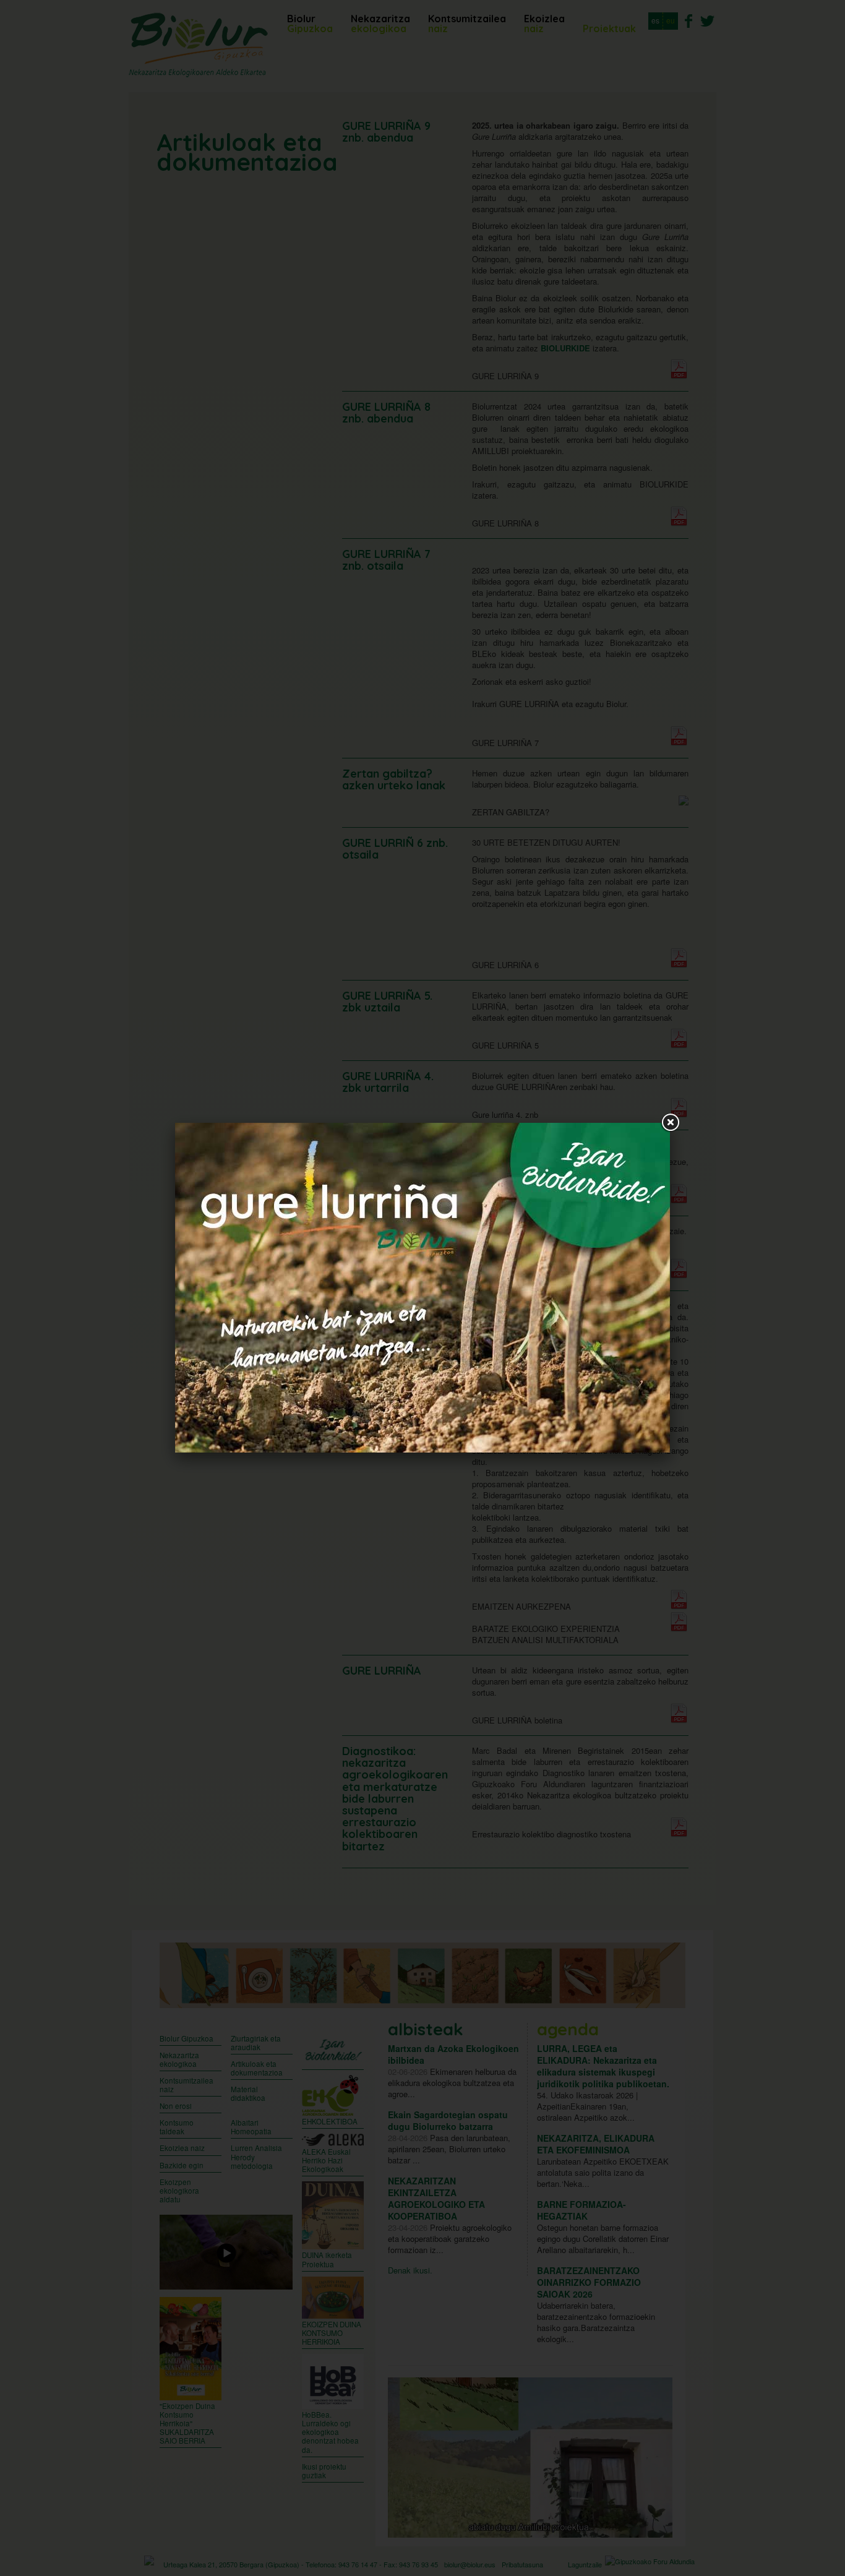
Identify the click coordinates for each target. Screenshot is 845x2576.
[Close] (670, 1123)
